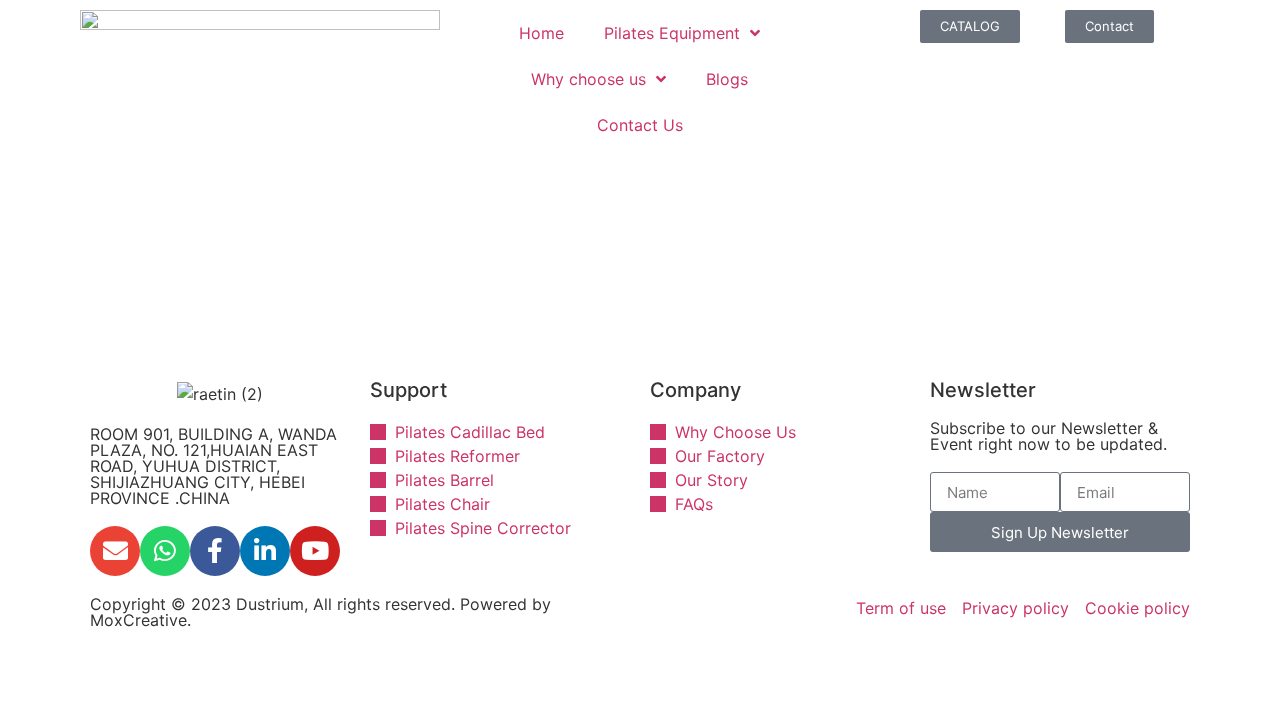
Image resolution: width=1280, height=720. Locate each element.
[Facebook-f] (215, 551)
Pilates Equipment (672, 33)
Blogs (727, 79)
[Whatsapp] (165, 551)
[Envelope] (115, 551)
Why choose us (588, 79)
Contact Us (640, 125)
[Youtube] (315, 551)
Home (541, 33)
